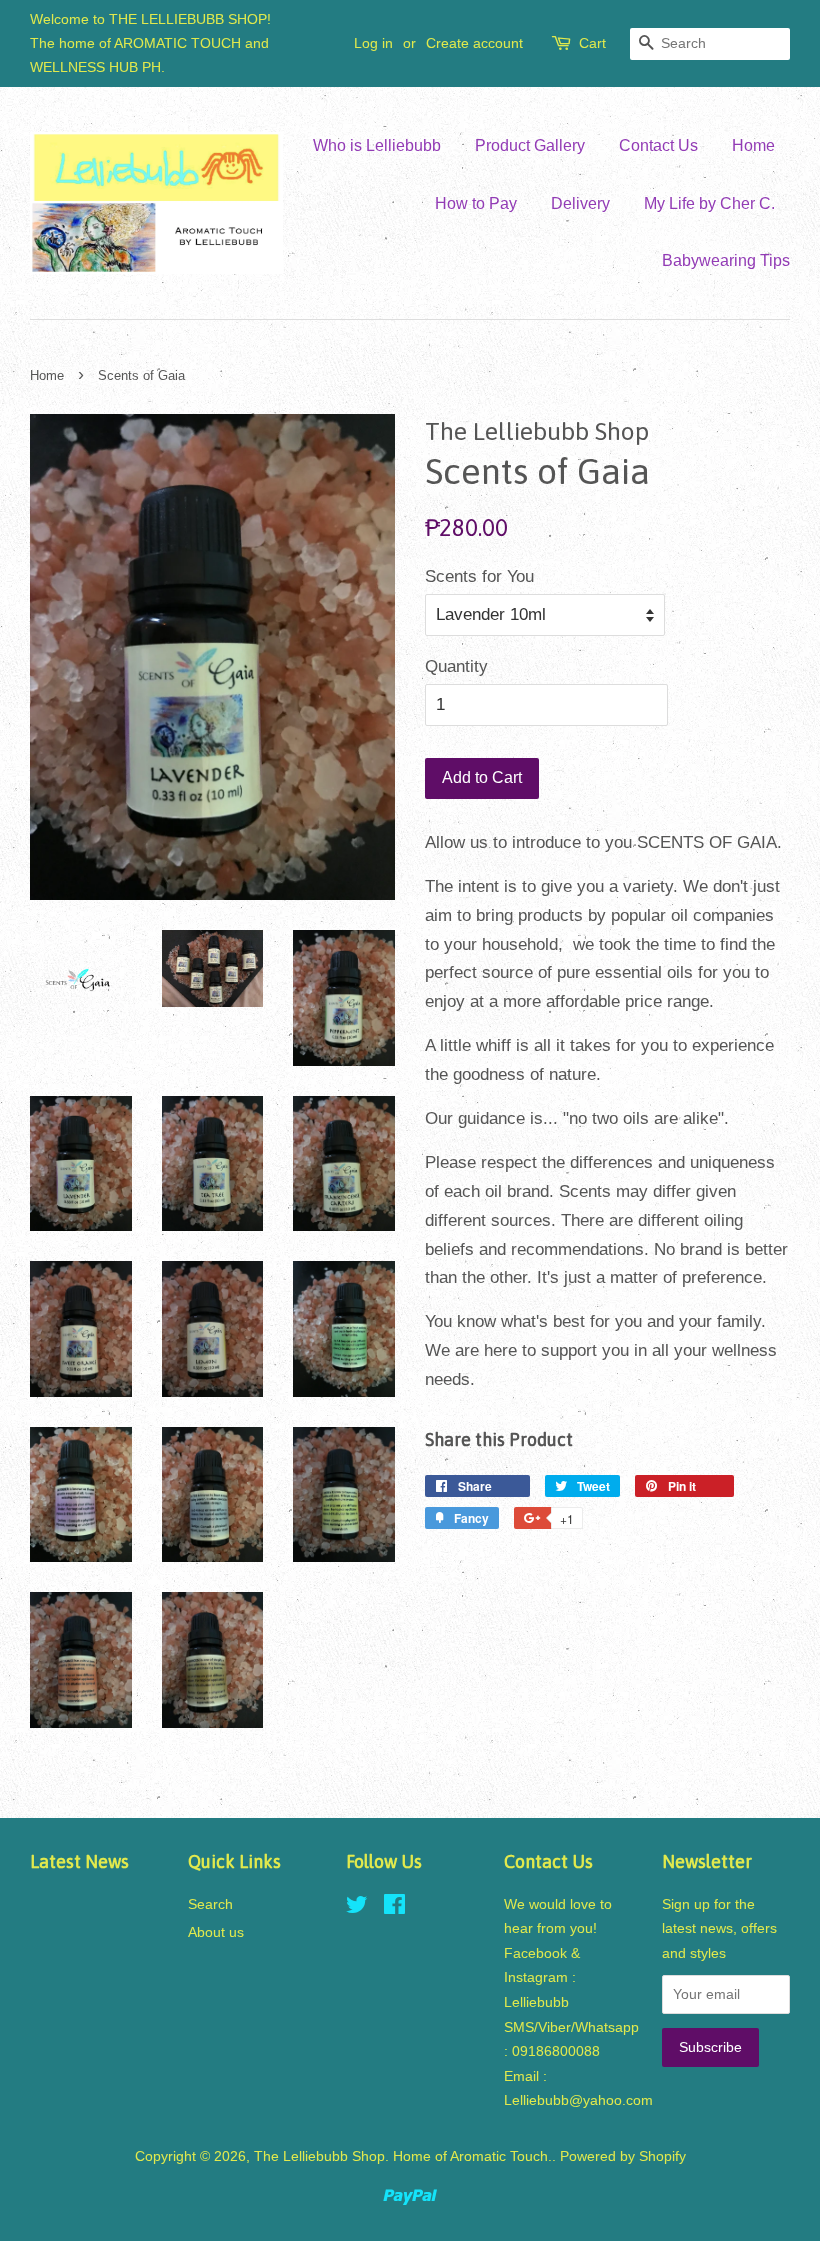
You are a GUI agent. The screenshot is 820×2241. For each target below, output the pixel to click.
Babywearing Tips (726, 260)
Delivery (580, 203)
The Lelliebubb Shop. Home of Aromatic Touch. (403, 2156)
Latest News (79, 1861)
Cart (592, 43)
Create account (474, 43)
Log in (373, 43)
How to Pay (476, 203)
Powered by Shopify (623, 2156)
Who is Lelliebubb (377, 145)
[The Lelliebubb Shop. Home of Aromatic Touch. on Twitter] (357, 1908)
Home (753, 145)
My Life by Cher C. (709, 203)
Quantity (456, 666)
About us (216, 1932)
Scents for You (479, 576)
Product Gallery (530, 145)
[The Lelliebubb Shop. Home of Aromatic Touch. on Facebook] (394, 1908)
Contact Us (658, 145)
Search (210, 1904)
